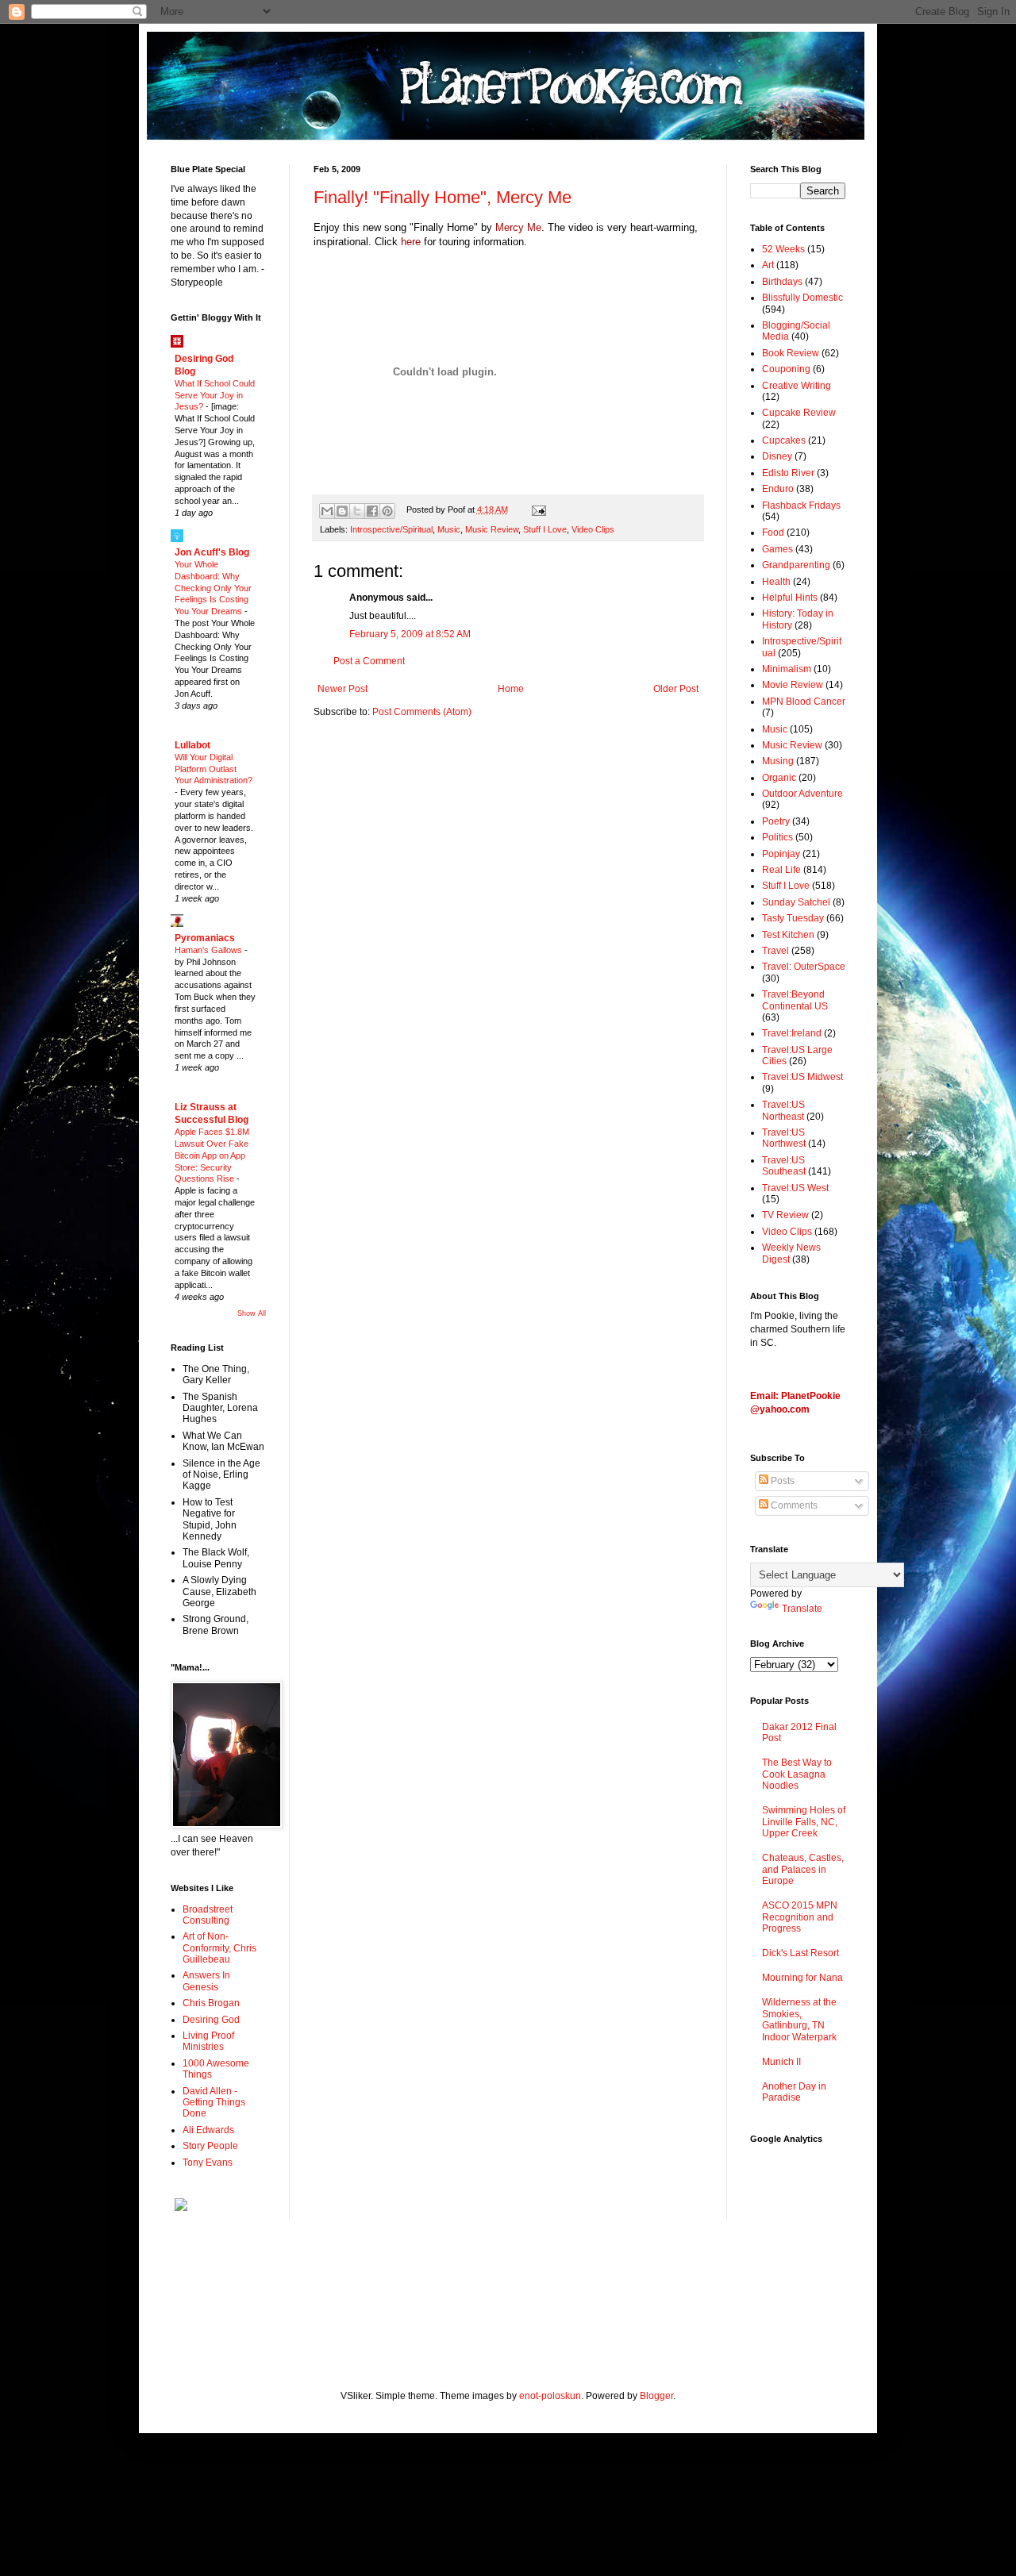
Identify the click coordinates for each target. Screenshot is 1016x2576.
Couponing (786, 369)
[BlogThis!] (342, 511)
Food (773, 533)
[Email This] (327, 511)
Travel (775, 951)
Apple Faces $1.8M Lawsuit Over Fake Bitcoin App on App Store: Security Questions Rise (212, 1155)
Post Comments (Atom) (422, 712)
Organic (779, 778)
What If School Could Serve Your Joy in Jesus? (215, 395)
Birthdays (782, 282)
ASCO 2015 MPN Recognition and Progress (800, 1917)
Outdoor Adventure (802, 794)
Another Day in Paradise (794, 2092)
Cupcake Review (799, 413)
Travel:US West (795, 1188)
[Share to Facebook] (372, 511)
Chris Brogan (211, 2003)
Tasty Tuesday (793, 918)
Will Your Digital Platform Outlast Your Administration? (214, 769)
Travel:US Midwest (802, 1077)
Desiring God (211, 2020)
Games (777, 549)
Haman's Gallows (210, 950)
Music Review (492, 529)
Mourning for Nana (802, 1978)
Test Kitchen (788, 935)
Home (511, 689)
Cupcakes (784, 440)
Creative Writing (797, 386)
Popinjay (781, 854)
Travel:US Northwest (784, 1138)
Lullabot (192, 745)
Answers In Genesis (206, 1981)
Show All (252, 1313)
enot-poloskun (550, 2396)
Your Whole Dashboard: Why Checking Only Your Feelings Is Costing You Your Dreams (213, 588)
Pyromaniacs (205, 938)
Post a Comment (369, 661)
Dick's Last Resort (800, 1953)
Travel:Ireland (792, 1033)
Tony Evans (208, 2163)
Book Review (791, 353)
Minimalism (787, 669)
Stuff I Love (545, 529)
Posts (781, 1481)
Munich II (781, 2062)
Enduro (778, 489)
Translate (802, 1609)
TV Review (785, 1215)
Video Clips (593, 529)
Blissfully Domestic (802, 298)
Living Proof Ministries (208, 2041)
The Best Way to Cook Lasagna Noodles (797, 1774)
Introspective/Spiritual (391, 529)
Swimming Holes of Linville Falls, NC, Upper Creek (804, 1822)
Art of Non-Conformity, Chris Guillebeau (219, 1948)
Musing (778, 761)
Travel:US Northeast (783, 1110)
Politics (777, 837)
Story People (210, 2146)
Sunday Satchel (796, 902)
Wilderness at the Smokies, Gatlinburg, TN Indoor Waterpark (799, 2019)
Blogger (656, 2396)
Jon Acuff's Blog (212, 552)
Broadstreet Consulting (208, 1915)
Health (776, 582)
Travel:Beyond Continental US (795, 1000)
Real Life (781, 870)
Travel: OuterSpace (804, 967)
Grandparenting (796, 565)
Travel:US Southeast (784, 1166)
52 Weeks (783, 249)
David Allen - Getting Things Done (214, 2103)
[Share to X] (357, 511)
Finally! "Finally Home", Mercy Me (443, 197)
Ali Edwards (208, 2130)
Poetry (776, 821)
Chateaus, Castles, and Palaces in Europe (803, 1869)
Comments (793, 1505)
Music (449, 529)
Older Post (676, 689)
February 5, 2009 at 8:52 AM (410, 634)
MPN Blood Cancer (804, 702)
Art (768, 265)
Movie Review (793, 685)
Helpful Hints (790, 598)
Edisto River (788, 473)
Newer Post (343, 689)
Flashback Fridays (801, 506)
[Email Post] (536, 509)
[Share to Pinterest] (387, 511)
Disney (777, 456)
